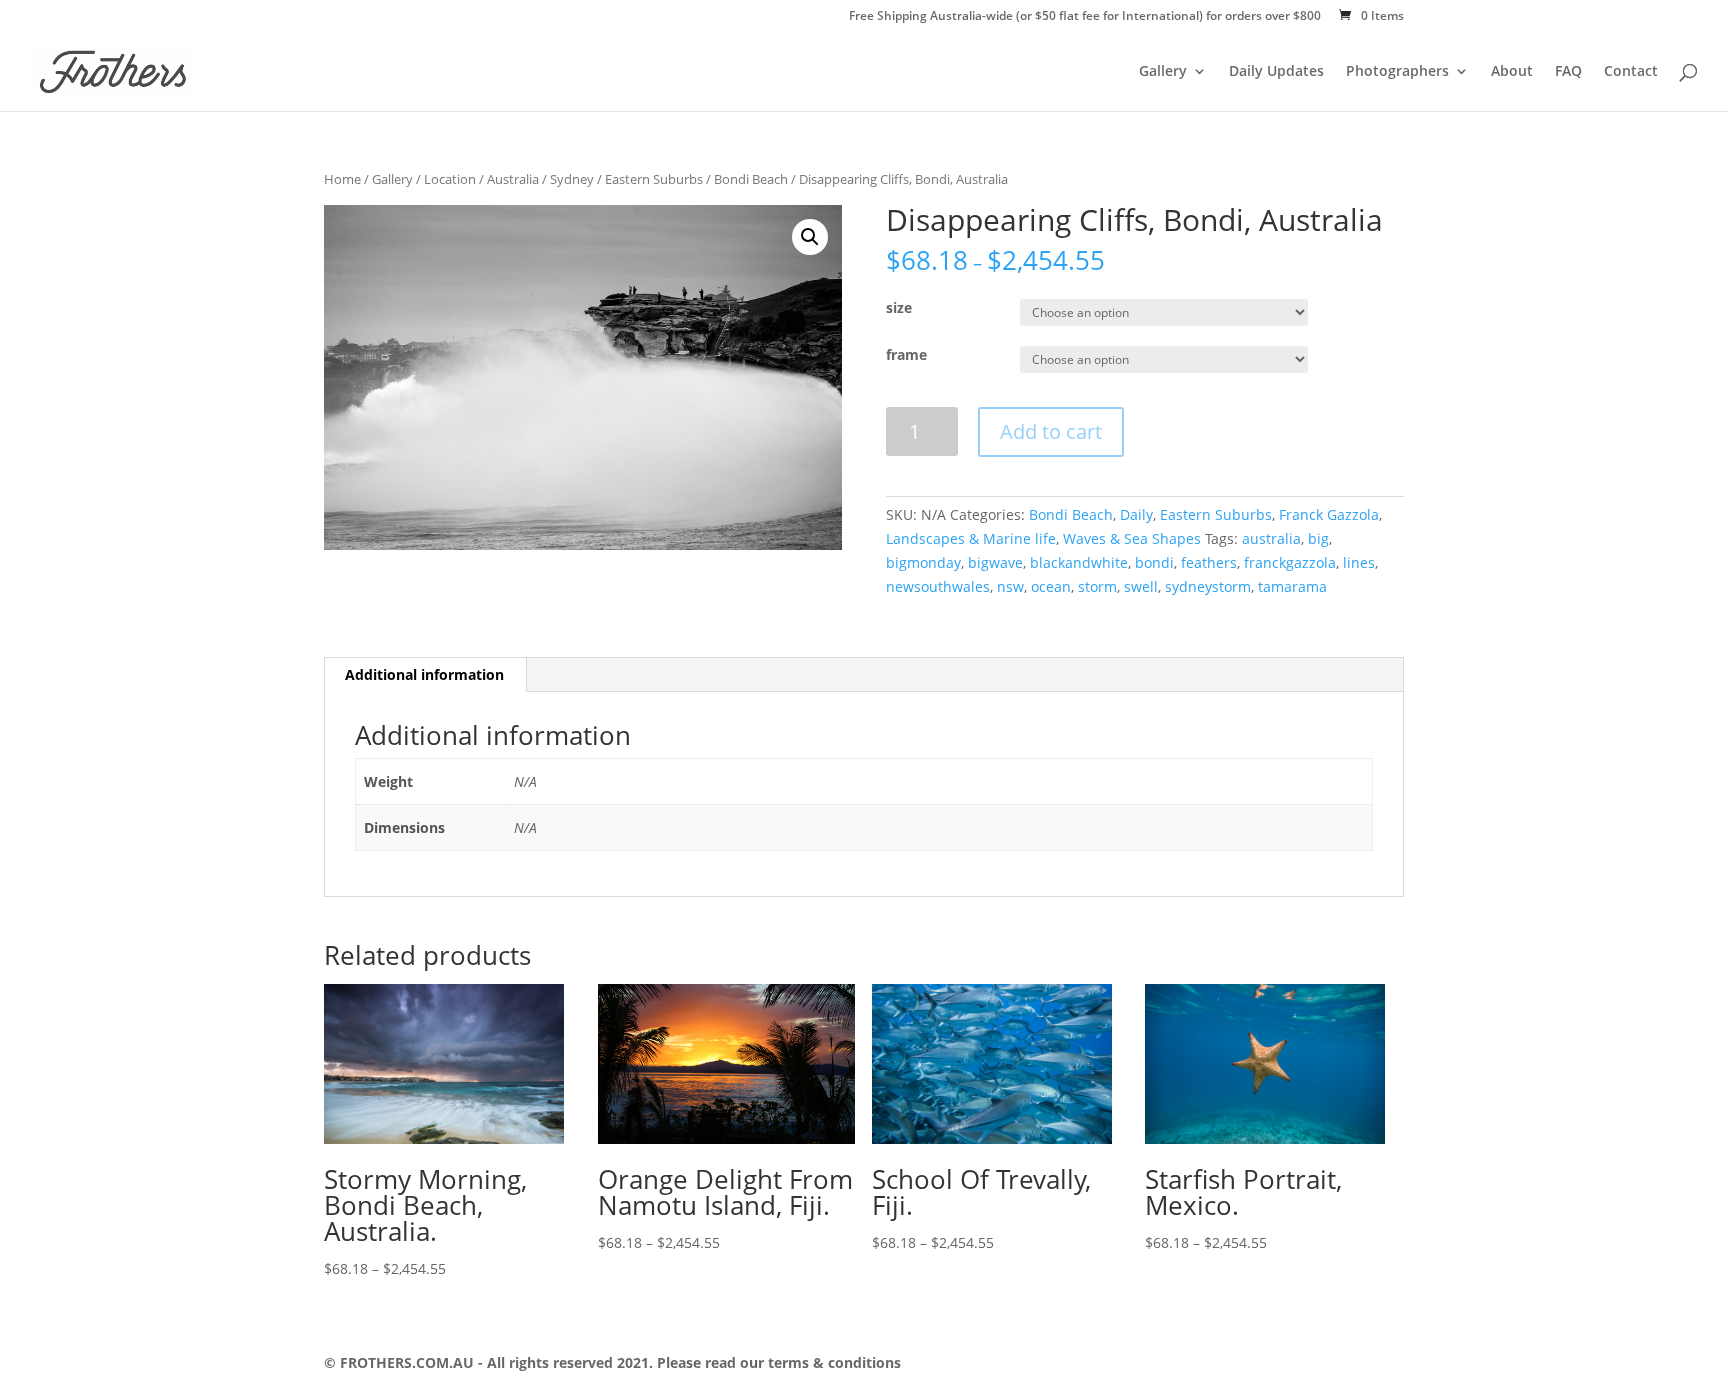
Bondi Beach (751, 179)
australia (1271, 538)
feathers (1209, 562)
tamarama (1292, 586)
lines (1359, 562)
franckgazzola (1290, 562)
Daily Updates (1276, 72)
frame (906, 354)
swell (1141, 586)
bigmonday (923, 562)
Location (450, 179)
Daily (1136, 514)
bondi (1154, 562)
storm (1097, 586)
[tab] (425, 675)
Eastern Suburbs (654, 179)
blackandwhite (1079, 562)
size (899, 307)
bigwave (995, 562)
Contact (1631, 72)
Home (342, 179)
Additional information (424, 674)
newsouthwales (938, 586)
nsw (1010, 586)
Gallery (1163, 72)
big (1318, 538)
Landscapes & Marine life (971, 538)
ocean (1051, 586)
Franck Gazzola (1329, 514)
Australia (513, 179)
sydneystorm (1208, 586)
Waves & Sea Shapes (1132, 538)
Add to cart (1051, 431)
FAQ (1568, 72)
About (1512, 72)
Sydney (572, 179)
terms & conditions (832, 1362)
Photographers (1397, 72)
